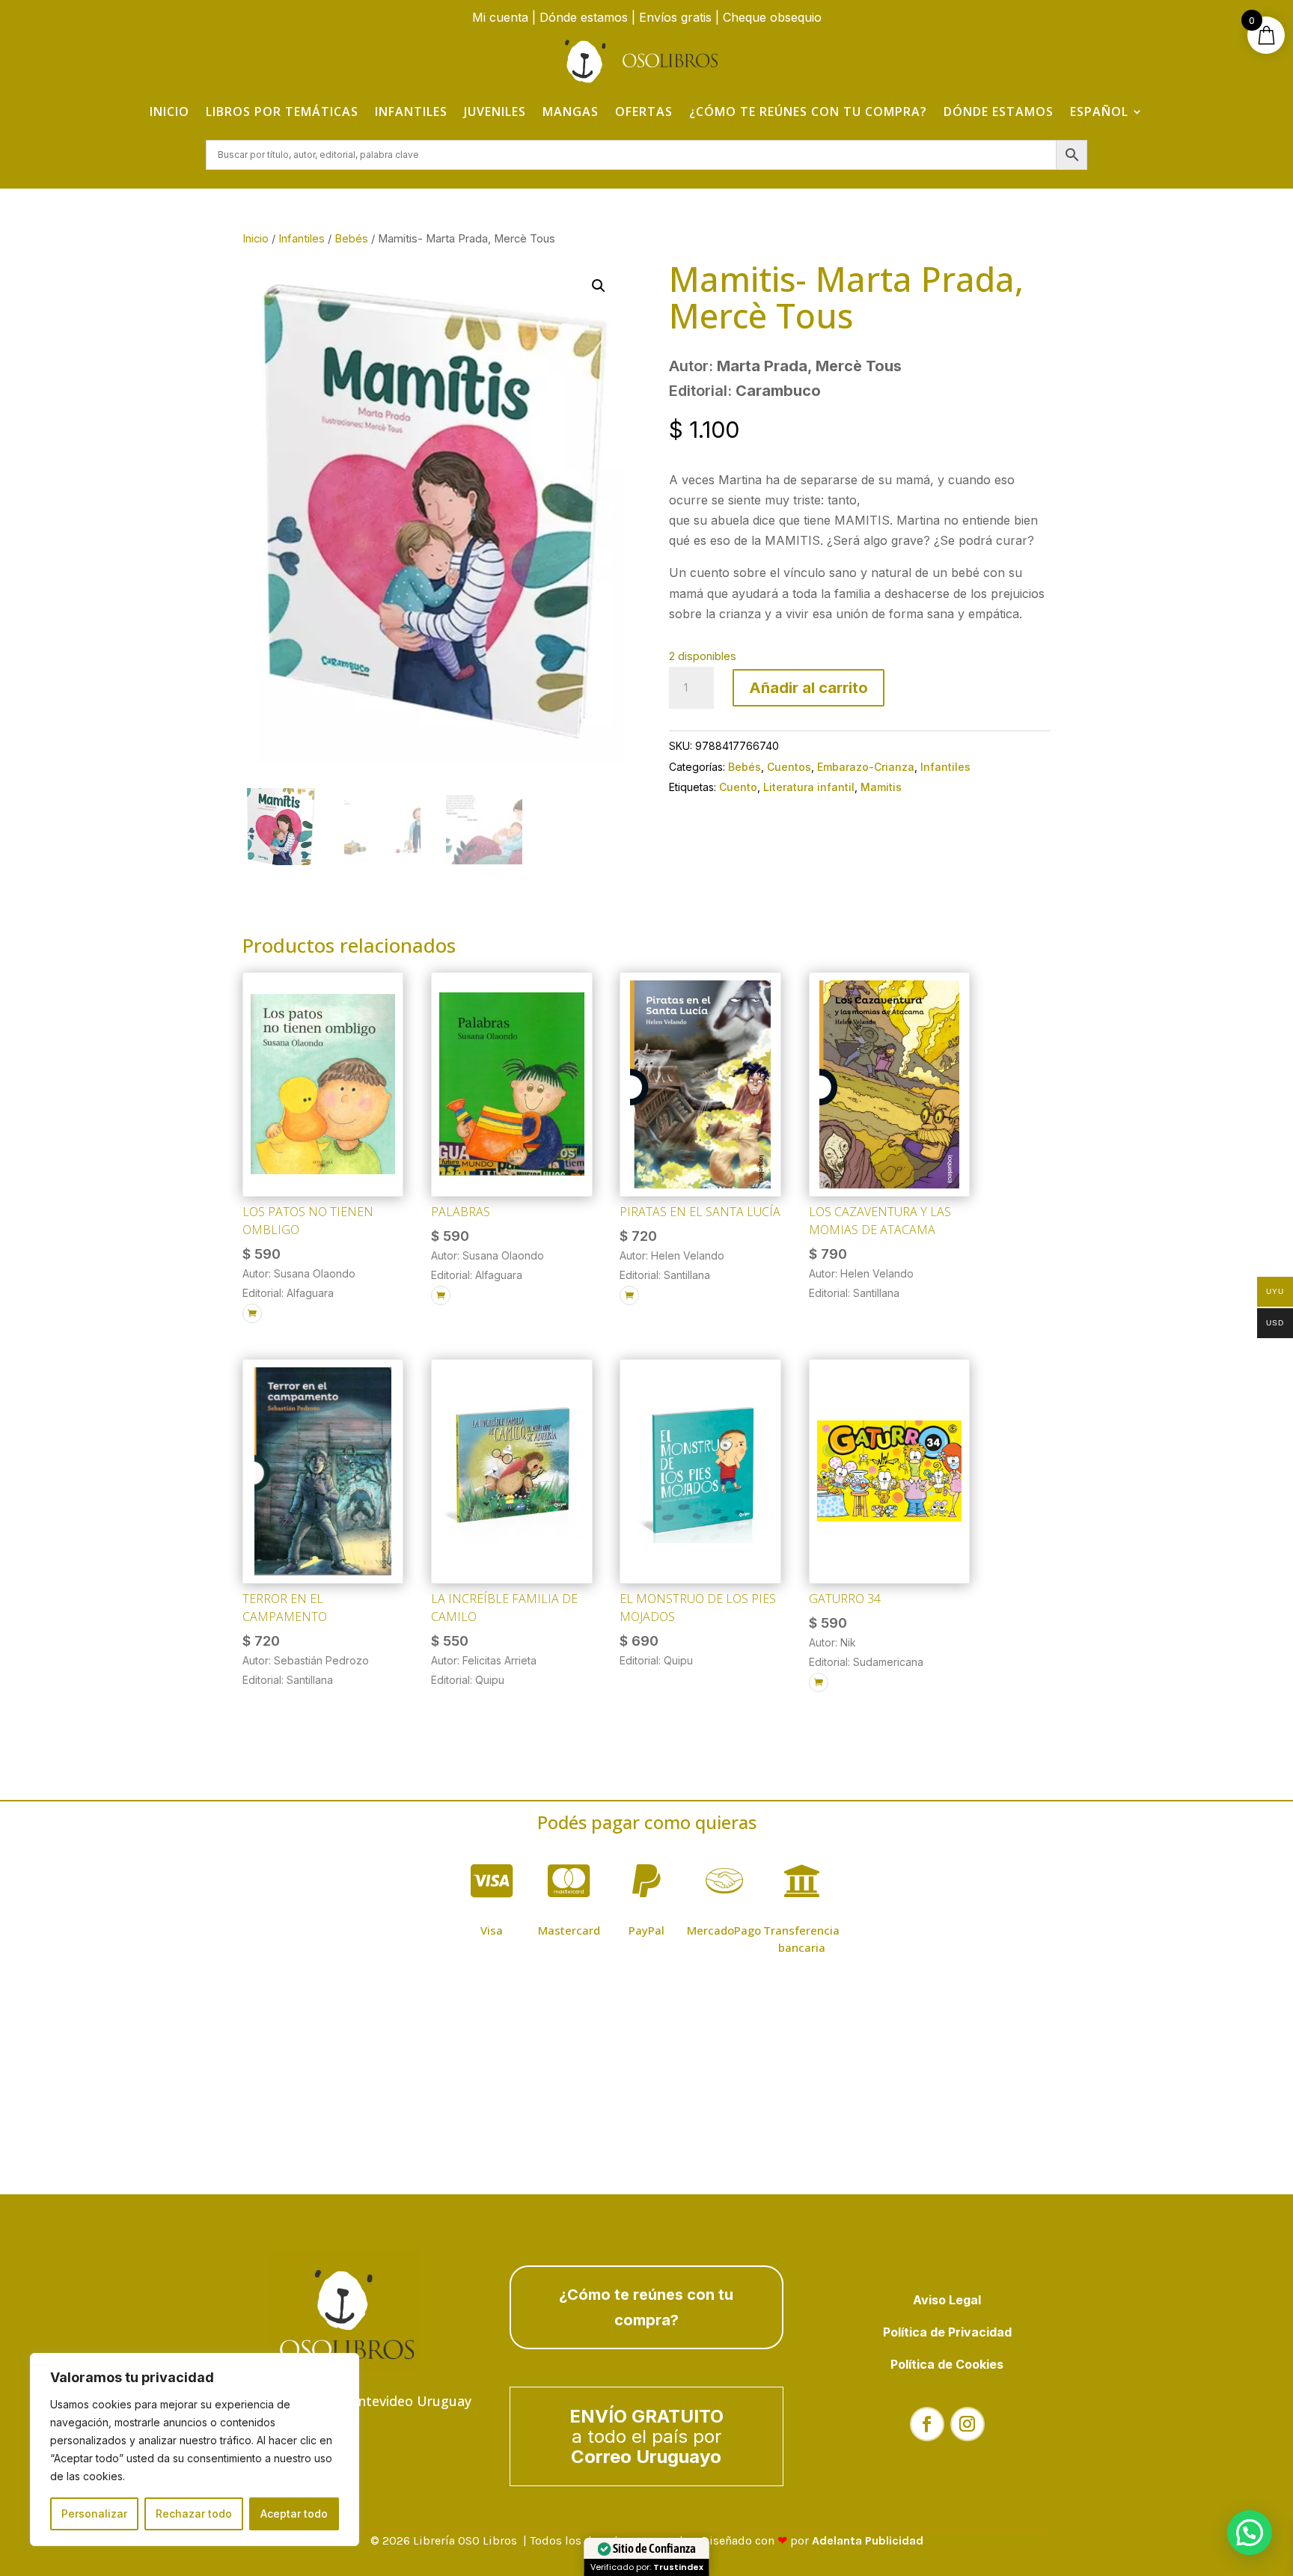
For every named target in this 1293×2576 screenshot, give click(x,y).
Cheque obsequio (772, 17)
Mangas (571, 112)
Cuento (738, 787)
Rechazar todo (194, 2514)
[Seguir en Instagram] (968, 2424)
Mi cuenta (500, 17)
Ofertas (644, 112)
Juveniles (495, 112)
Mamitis (881, 787)
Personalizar (94, 2514)
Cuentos (789, 767)
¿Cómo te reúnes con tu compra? (808, 112)
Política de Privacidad (947, 2332)
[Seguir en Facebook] (927, 2424)
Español (1099, 112)
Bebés (351, 239)
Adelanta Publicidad (868, 2540)
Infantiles (411, 112)
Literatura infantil (809, 787)
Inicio (169, 112)
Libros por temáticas (282, 112)
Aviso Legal (947, 2300)
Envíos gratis (675, 17)
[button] (599, 286)
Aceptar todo (294, 2514)
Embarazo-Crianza (866, 767)
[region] (195, 2450)
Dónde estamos (584, 17)
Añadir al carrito (808, 688)
